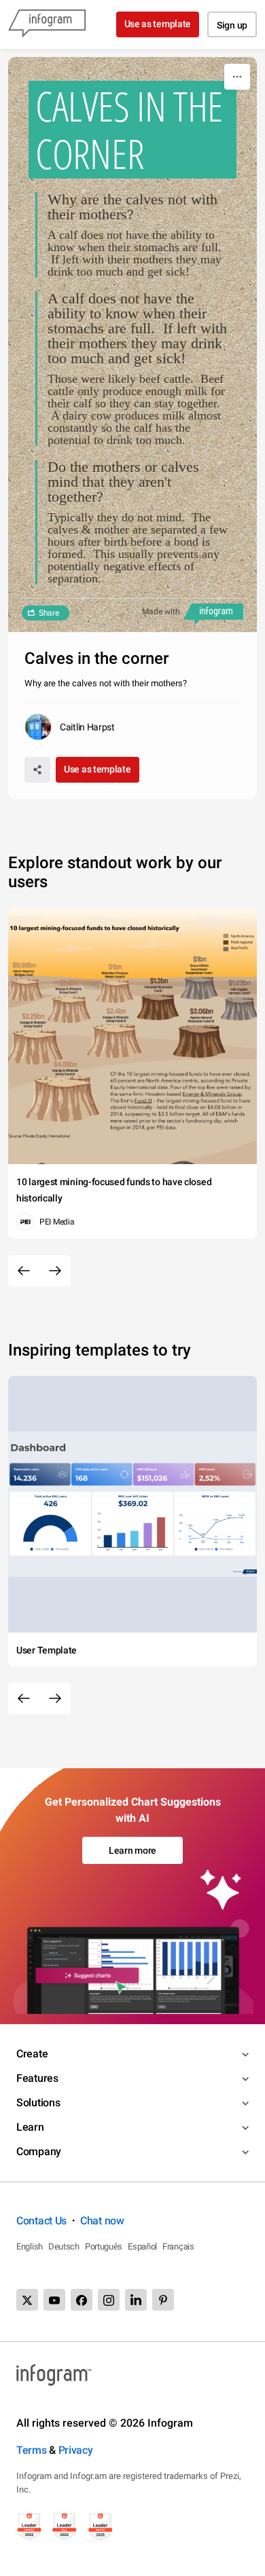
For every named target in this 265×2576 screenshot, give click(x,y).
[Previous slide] (24, 1271)
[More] (237, 77)
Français (178, 2246)
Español (142, 2246)
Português (104, 2246)
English (30, 2246)
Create (32, 2054)
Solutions (38, 2103)
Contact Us (41, 2221)
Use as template (158, 24)
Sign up (232, 25)
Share (49, 613)
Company (39, 2151)
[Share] (37, 770)
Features (37, 2078)
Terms (32, 2450)
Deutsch (64, 2246)
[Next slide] (55, 1271)
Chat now (102, 2221)
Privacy (76, 2450)
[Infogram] (47, 24)
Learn (30, 2127)
